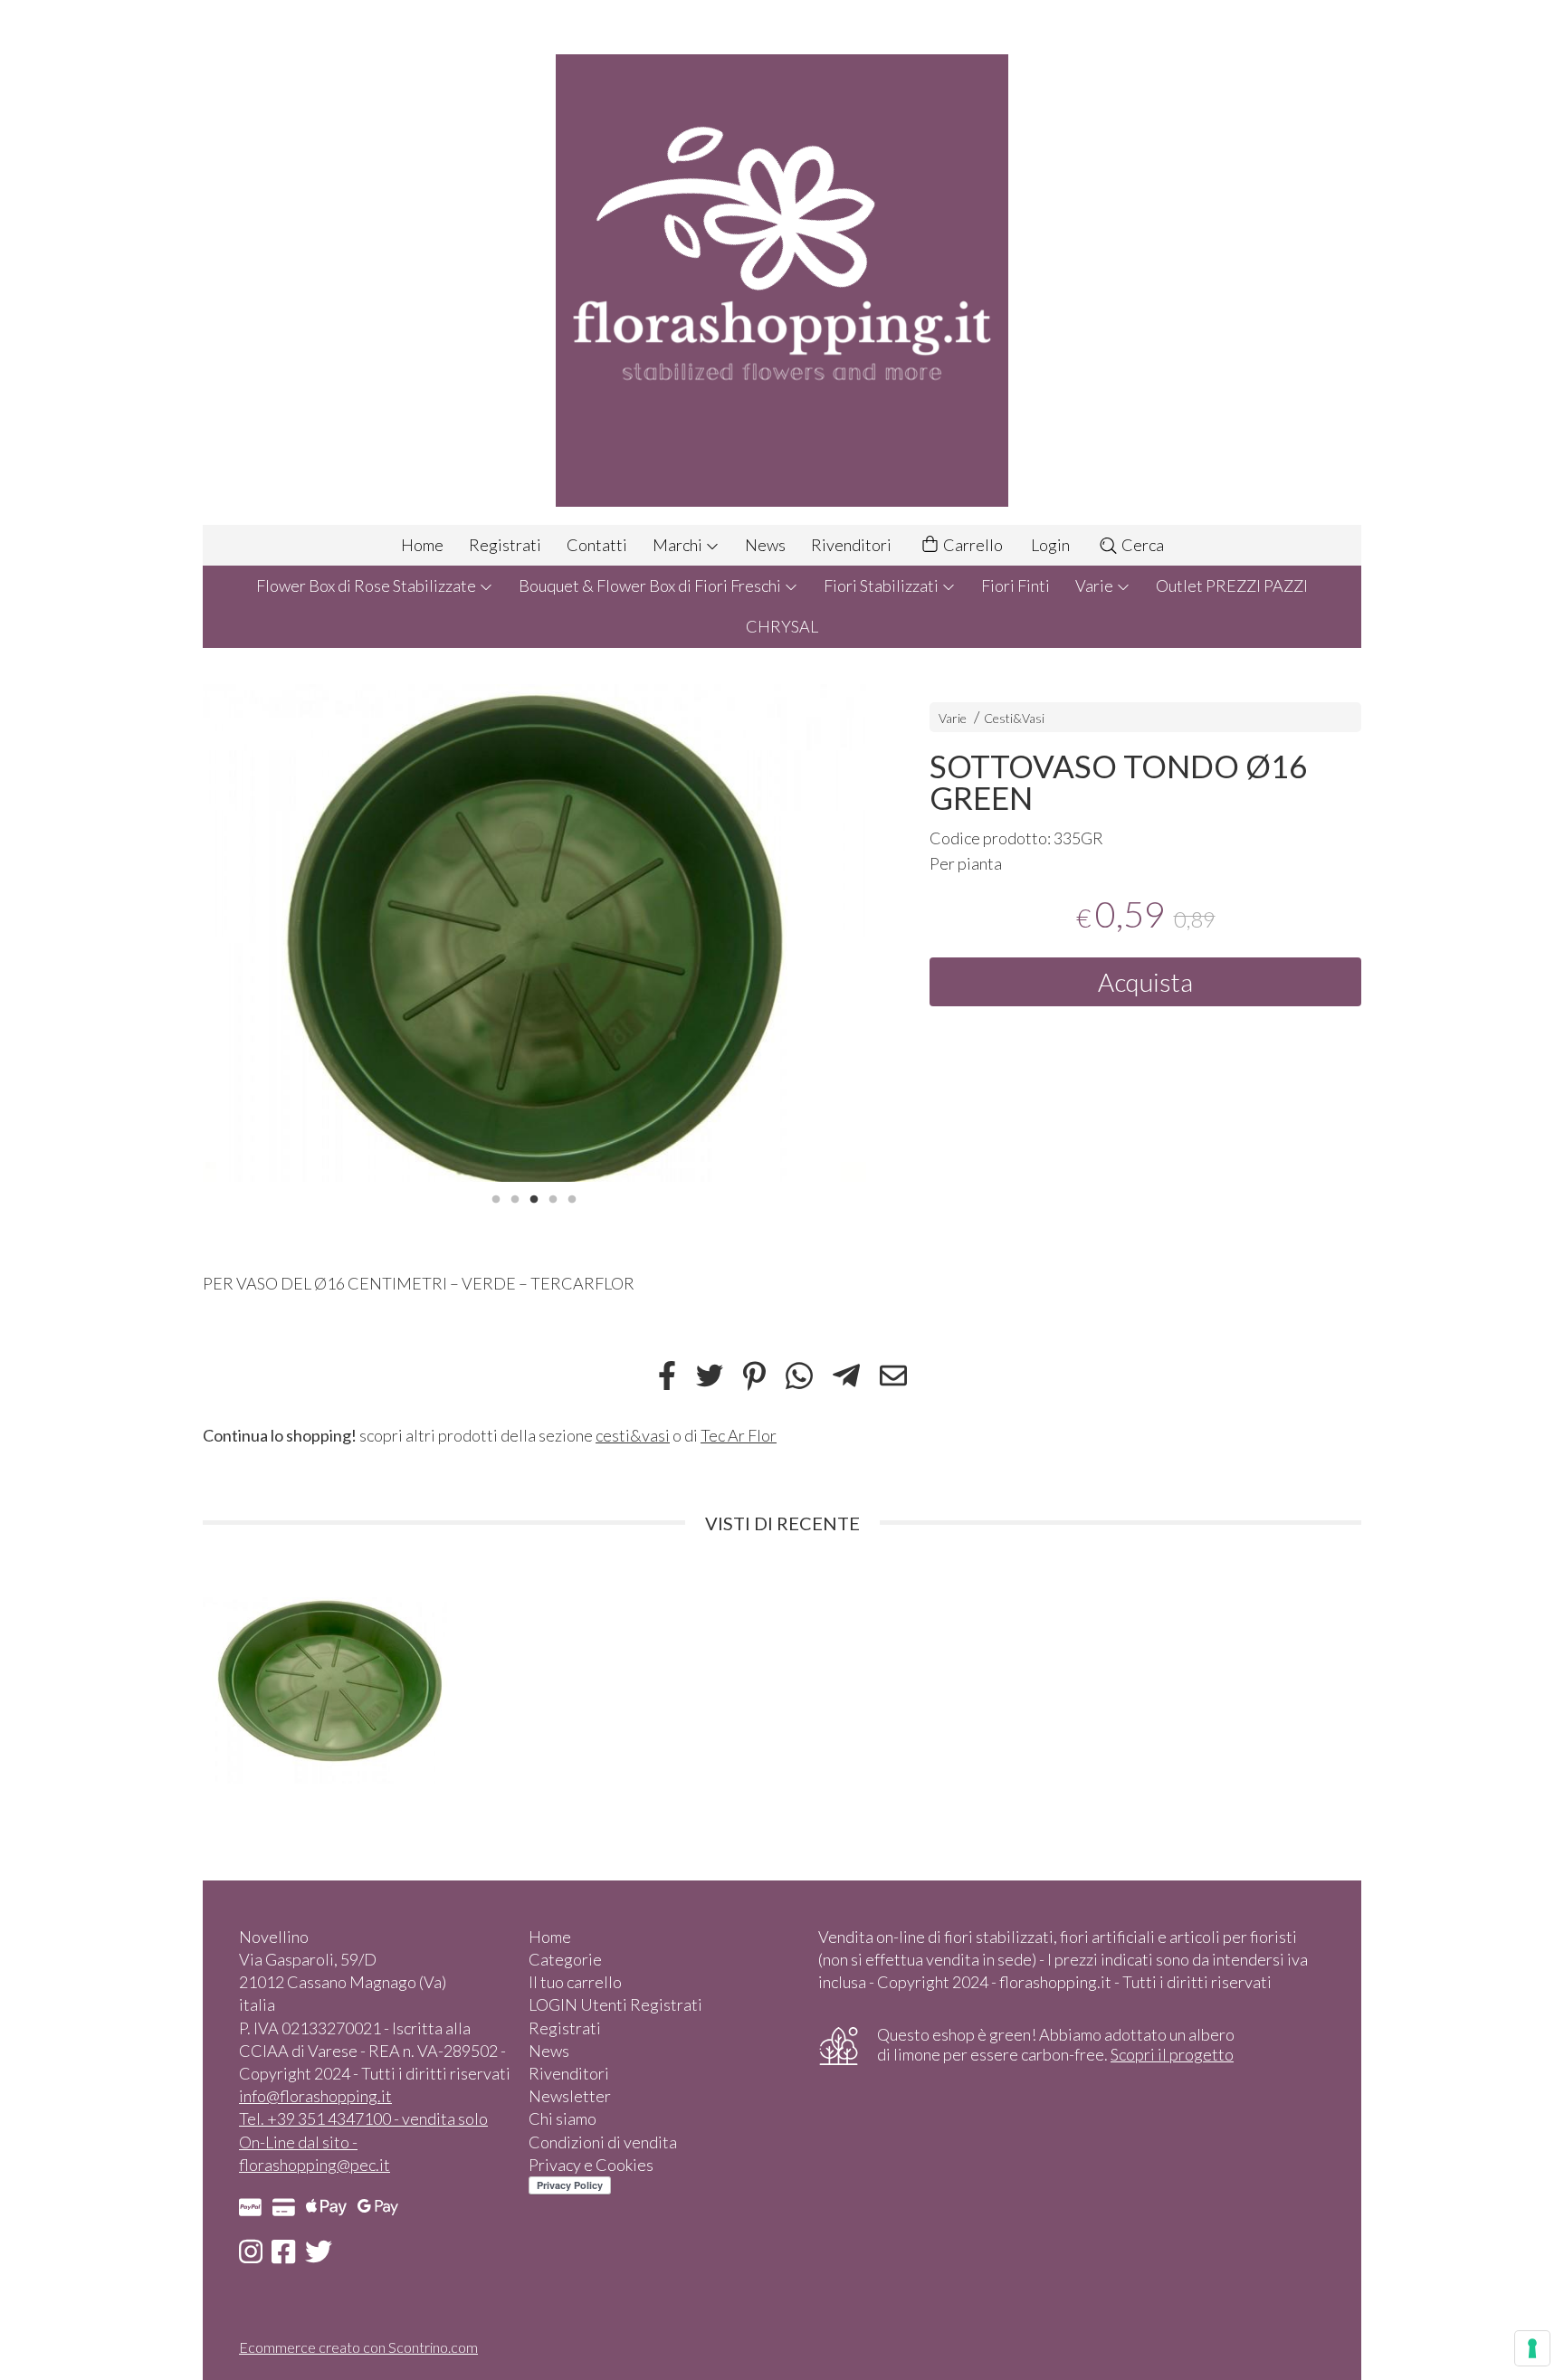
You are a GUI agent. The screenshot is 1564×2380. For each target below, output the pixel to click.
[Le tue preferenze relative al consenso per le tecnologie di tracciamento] (1532, 2348)
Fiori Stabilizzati (882, 585)
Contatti (597, 545)
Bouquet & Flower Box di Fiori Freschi (651, 585)
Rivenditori (851, 545)
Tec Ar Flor (739, 1435)
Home (422, 545)
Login (1050, 545)
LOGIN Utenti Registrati (615, 2004)
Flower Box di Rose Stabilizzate (367, 585)
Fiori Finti (1016, 585)
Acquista (1145, 982)
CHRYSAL (782, 626)
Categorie (565, 1959)
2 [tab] (515, 1197)
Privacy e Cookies (591, 2165)
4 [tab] (553, 1197)
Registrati (505, 545)
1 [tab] (496, 1197)
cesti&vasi (633, 1435)
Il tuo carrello (575, 1982)
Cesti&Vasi (1014, 718)
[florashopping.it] (782, 262)
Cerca (1141, 545)
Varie (1096, 585)
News (765, 545)
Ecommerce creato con (358, 2347)
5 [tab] (572, 1197)
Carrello (972, 545)
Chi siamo (563, 2118)
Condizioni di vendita (603, 2142)
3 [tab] (534, 1197)
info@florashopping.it (315, 2096)
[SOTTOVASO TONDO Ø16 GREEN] (534, 933)
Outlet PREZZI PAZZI (1232, 585)
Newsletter (570, 2096)
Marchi (679, 545)
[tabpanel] (534, 933)
